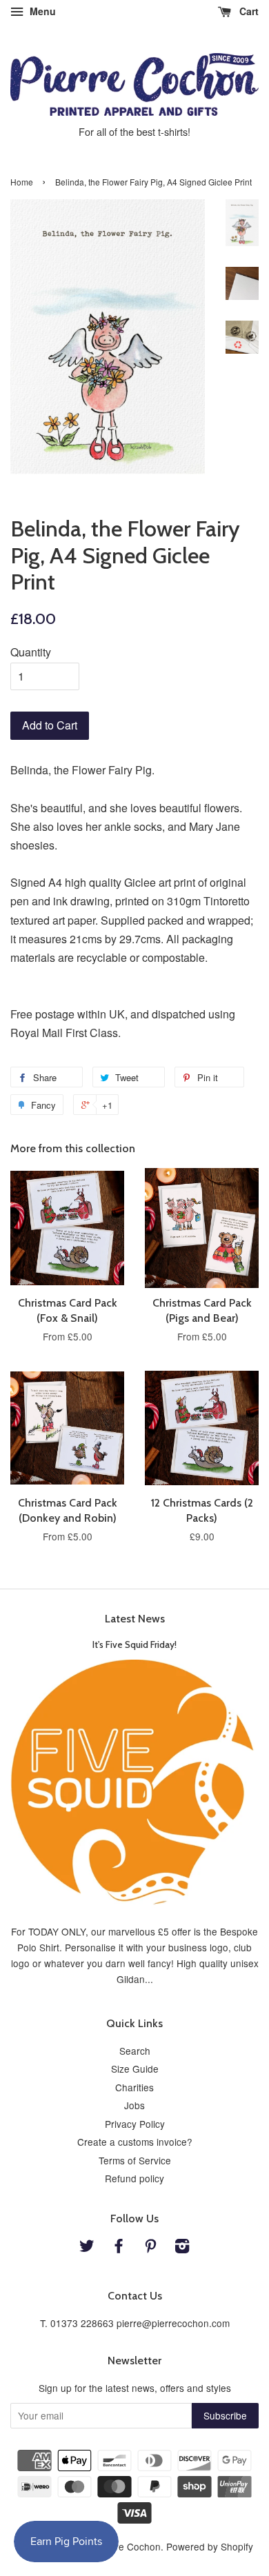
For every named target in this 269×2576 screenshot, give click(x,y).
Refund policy (134, 2178)
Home (22, 182)
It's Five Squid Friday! (134, 1644)
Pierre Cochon (129, 2546)
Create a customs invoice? (135, 2142)
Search (135, 2051)
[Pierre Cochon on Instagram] (182, 2248)
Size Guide (135, 2069)
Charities (134, 2087)
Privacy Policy (135, 2124)
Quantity (31, 652)
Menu (41, 11)
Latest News (135, 1619)
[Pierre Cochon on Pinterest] (150, 2248)
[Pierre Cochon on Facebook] (119, 2248)
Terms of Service (135, 2160)
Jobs (134, 2105)
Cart (248, 11)
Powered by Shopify (210, 2546)
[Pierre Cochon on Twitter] (87, 2248)
